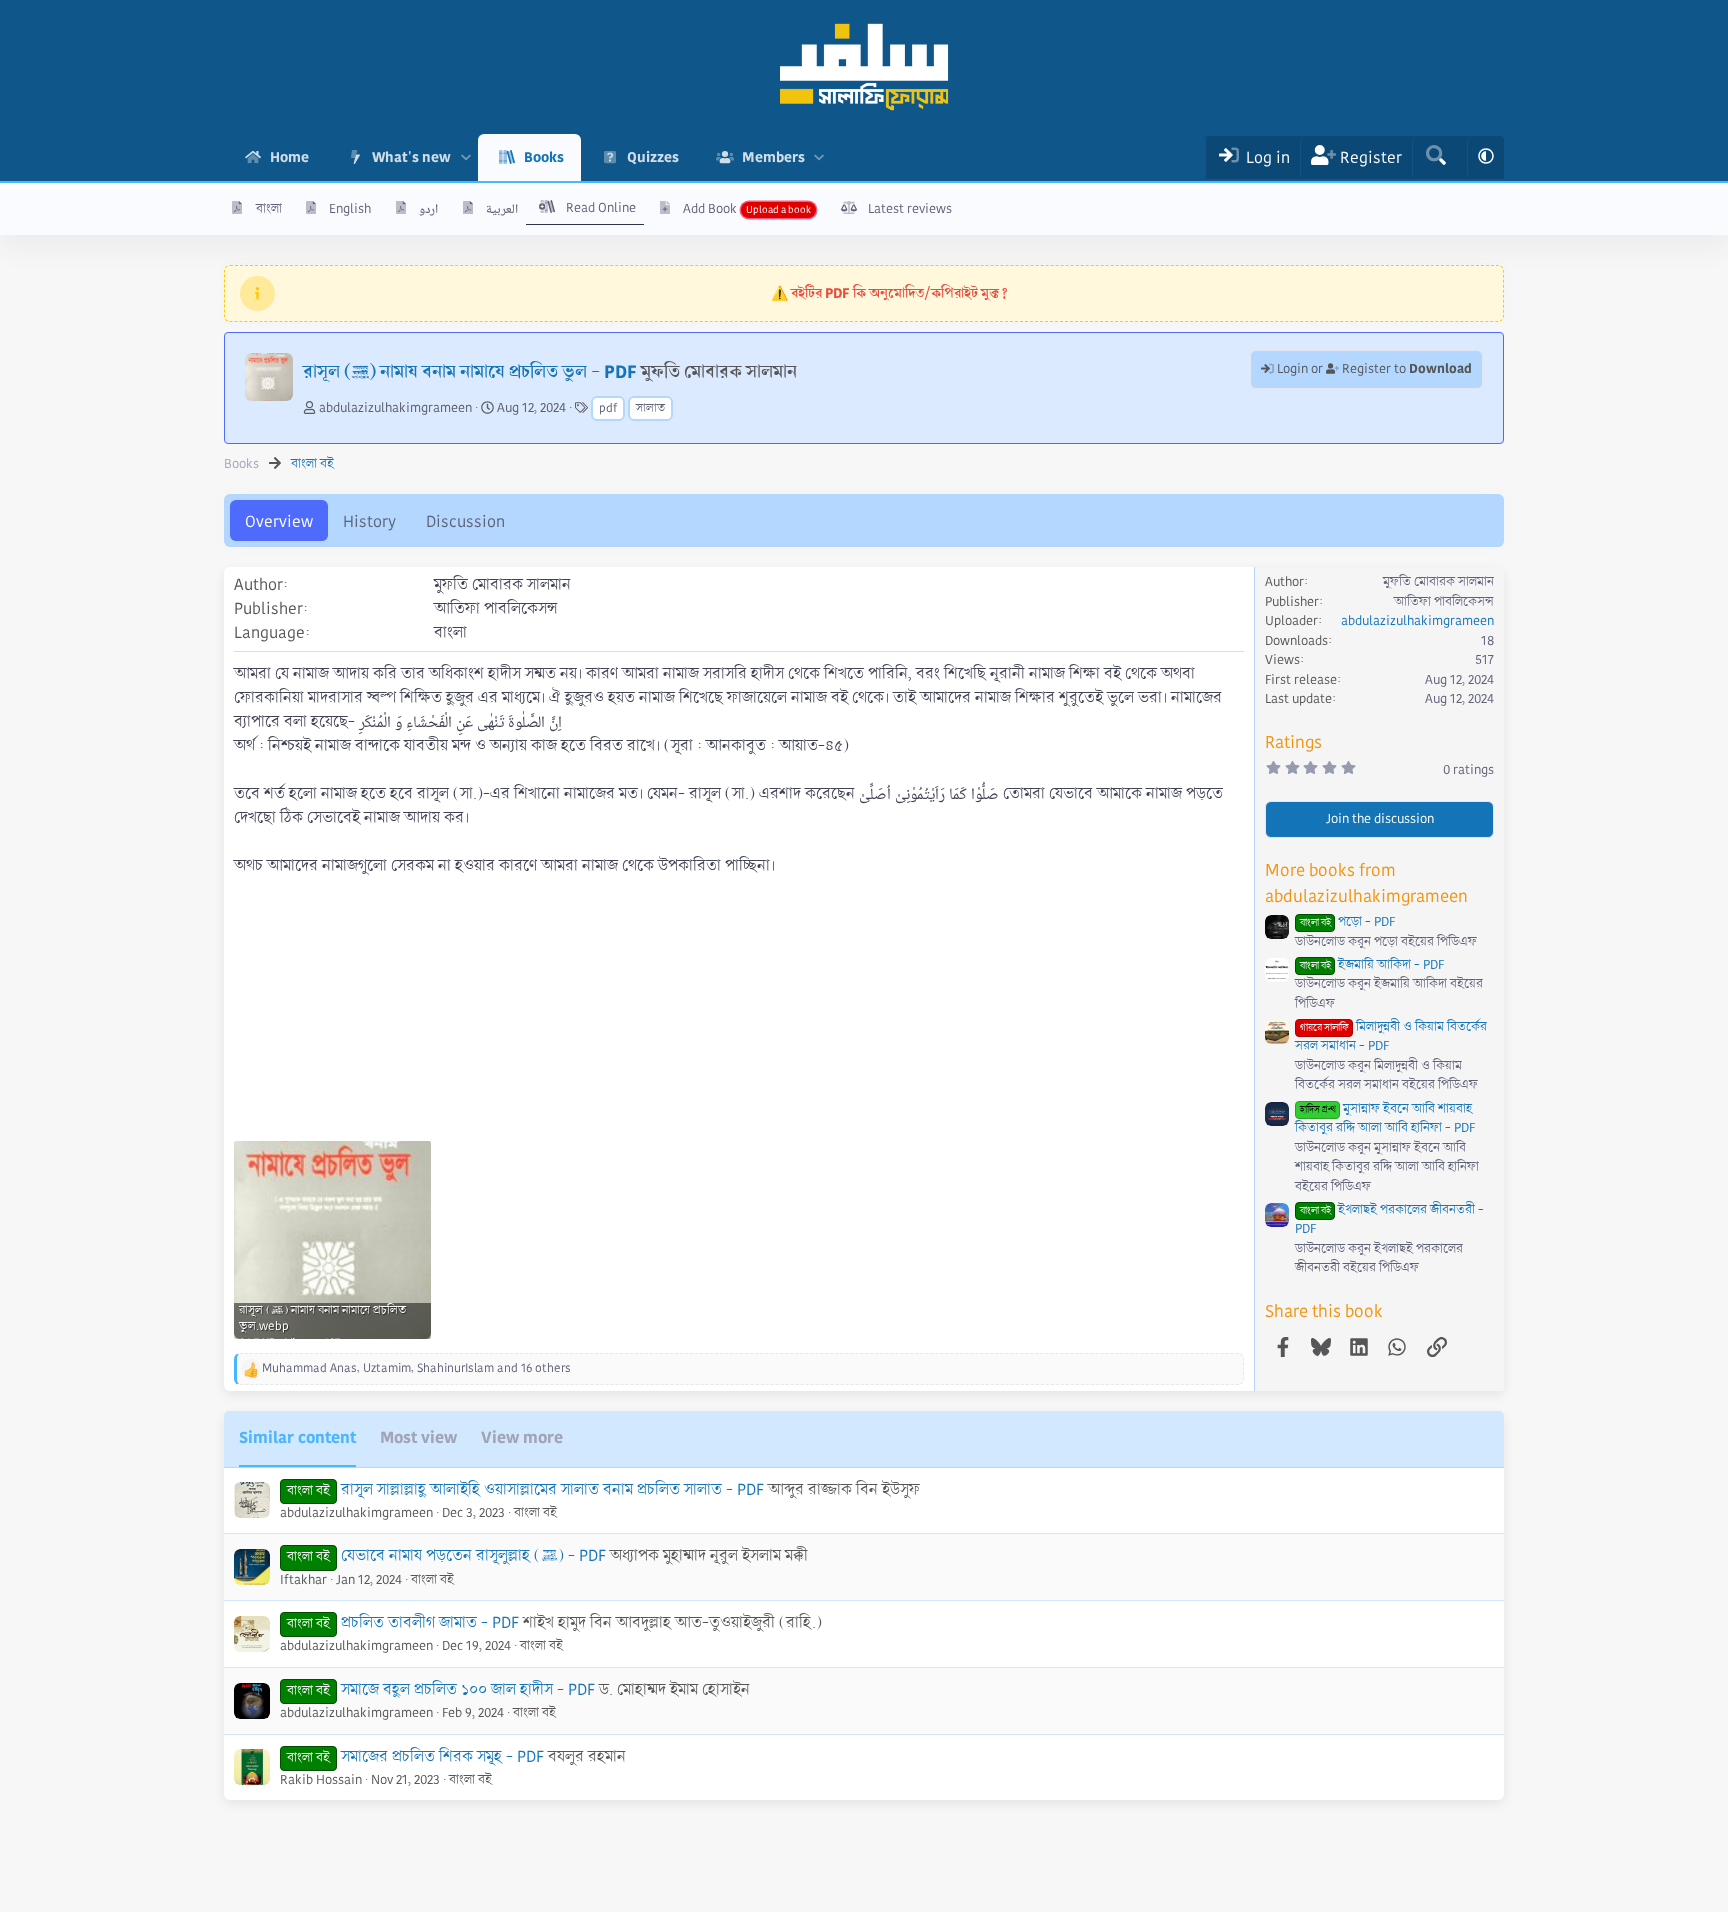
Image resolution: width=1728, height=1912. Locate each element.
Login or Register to (1373, 369)
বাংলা (269, 209)
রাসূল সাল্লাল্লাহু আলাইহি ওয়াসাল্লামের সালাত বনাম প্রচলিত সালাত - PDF (552, 1489)
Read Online (601, 208)
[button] (465, 157)
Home (289, 157)
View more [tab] (522, 1437)
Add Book (710, 209)
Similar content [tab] (297, 1437)
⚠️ (889, 293)
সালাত (650, 408)
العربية (502, 209)
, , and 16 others (416, 1368)
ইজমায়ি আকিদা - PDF (1372, 965)
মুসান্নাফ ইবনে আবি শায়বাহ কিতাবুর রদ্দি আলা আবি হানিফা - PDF (1385, 1119)
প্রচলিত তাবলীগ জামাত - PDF (430, 1622)
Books (544, 157)
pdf (608, 408)
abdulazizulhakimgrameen (395, 408)
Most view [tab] (418, 1437)
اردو (428, 209)
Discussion (465, 521)
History (369, 521)
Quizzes (653, 157)
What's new (411, 157)
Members (773, 157)
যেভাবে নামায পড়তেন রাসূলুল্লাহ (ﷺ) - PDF (473, 1555)
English (350, 209)
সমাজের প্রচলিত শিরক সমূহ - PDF (442, 1756)
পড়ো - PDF (1347, 922)
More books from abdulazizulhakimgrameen (1366, 883)
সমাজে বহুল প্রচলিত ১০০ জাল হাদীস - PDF (468, 1689)
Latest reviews (910, 209)
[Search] (1435, 157)
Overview (279, 521)
